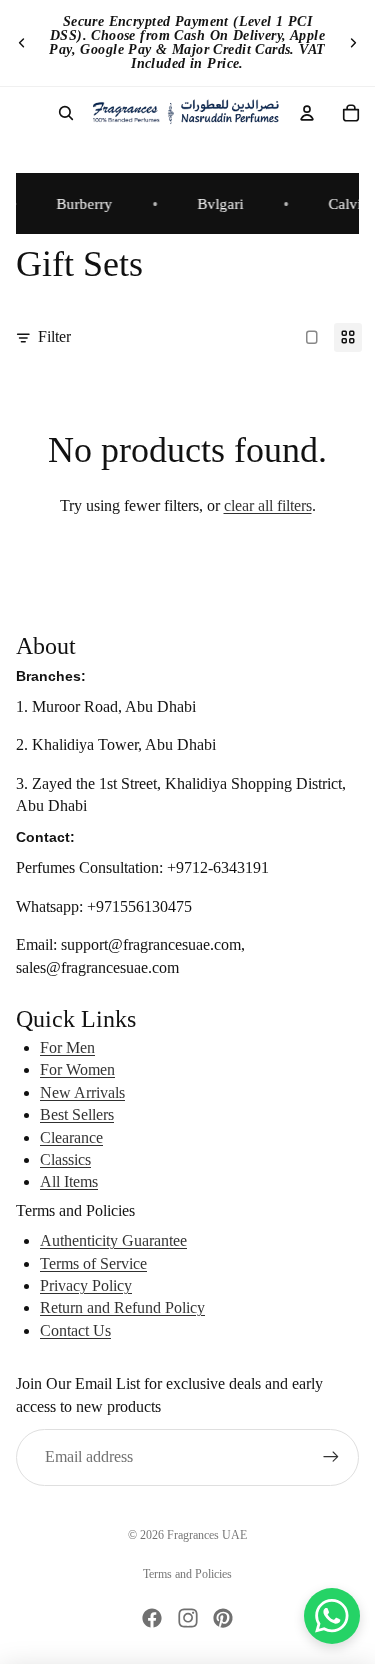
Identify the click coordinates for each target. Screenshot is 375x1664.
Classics (65, 1159)
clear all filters (268, 505)
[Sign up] (331, 1457)
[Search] (66, 113)
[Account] (307, 113)
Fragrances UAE (207, 1535)
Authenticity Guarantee (113, 1240)
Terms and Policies (187, 1574)
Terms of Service (93, 1263)
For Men (67, 1047)
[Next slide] (353, 43)
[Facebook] (152, 1618)
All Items (69, 1181)
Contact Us (75, 1330)
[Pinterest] (223, 1618)
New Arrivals (82, 1092)
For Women (77, 1069)
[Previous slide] (22, 43)
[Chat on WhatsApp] (332, 1616)
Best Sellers (77, 1114)
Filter (54, 336)
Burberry (80, 203)
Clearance (71, 1137)
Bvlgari (216, 203)
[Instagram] (188, 1618)
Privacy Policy (86, 1285)
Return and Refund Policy (122, 1307)
